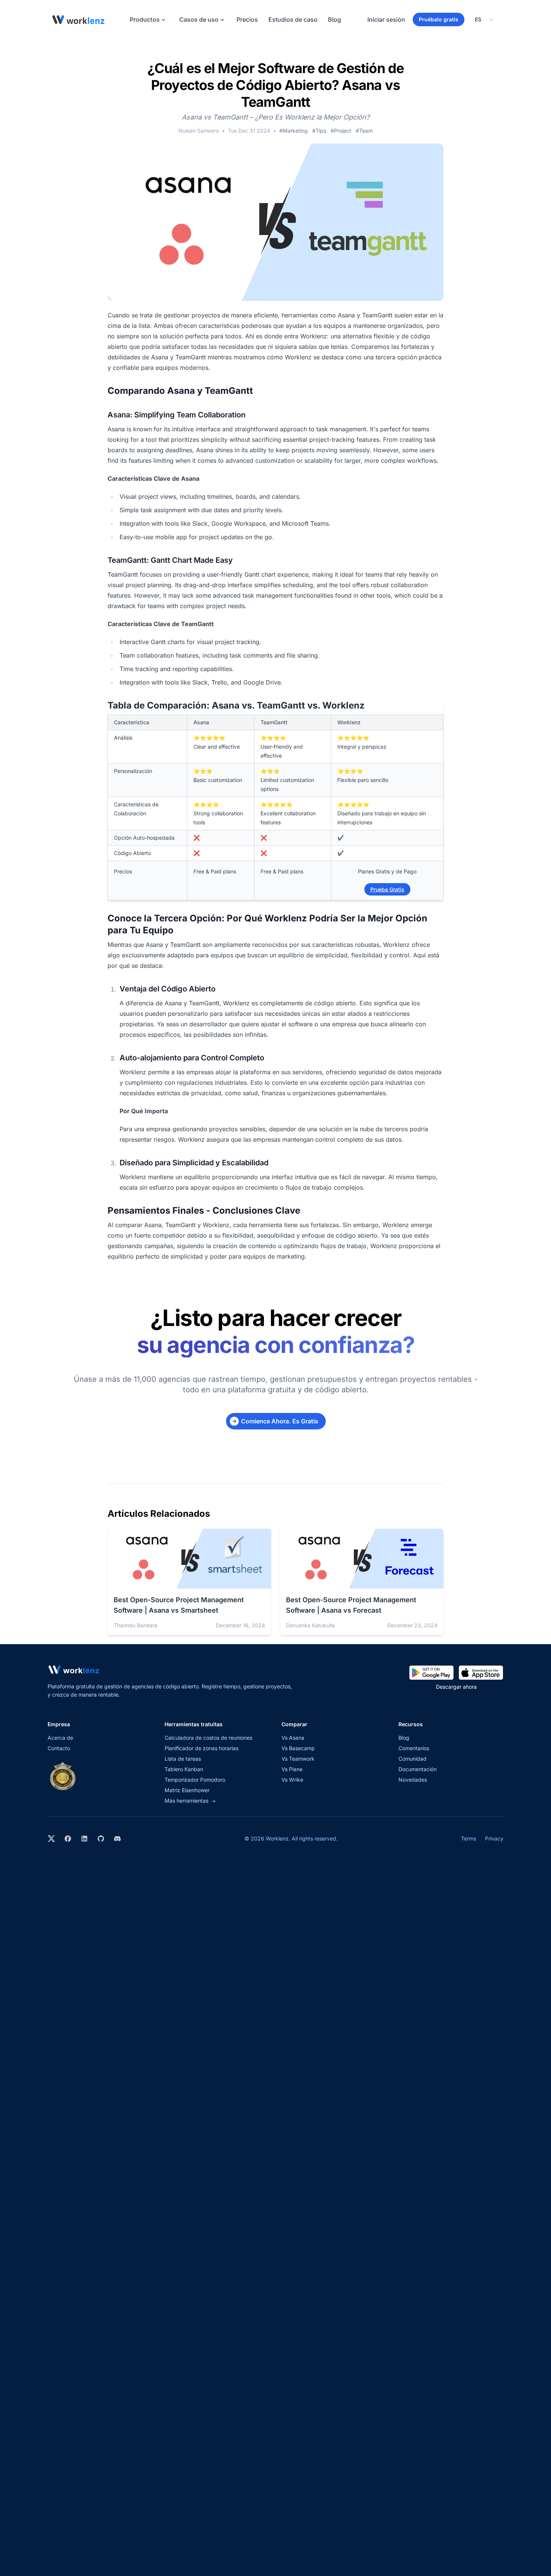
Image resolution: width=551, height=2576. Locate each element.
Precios (247, 19)
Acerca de (60, 1738)
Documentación (418, 1769)
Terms (469, 1838)
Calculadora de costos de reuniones (208, 1738)
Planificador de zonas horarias (201, 1748)
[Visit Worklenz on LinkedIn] (84, 1839)
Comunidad (413, 1759)
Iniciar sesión (386, 19)
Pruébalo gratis (439, 19)
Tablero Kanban (184, 1769)
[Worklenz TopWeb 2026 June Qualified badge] (63, 1776)
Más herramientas (190, 1801)
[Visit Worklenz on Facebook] (68, 1839)
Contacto (59, 1748)
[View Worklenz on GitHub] (101, 1839)
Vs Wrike (292, 1780)
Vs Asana (293, 1738)
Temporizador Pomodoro (195, 1780)
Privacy (494, 1838)
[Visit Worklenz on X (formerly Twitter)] (51, 1839)
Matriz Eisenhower (187, 1790)
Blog (335, 19)
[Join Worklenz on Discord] (117, 1839)
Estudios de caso (293, 19)
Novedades (413, 1780)
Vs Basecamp (298, 1748)
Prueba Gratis (387, 889)
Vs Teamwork (298, 1759)
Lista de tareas (183, 1759)
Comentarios (414, 1748)
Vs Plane (292, 1769)
